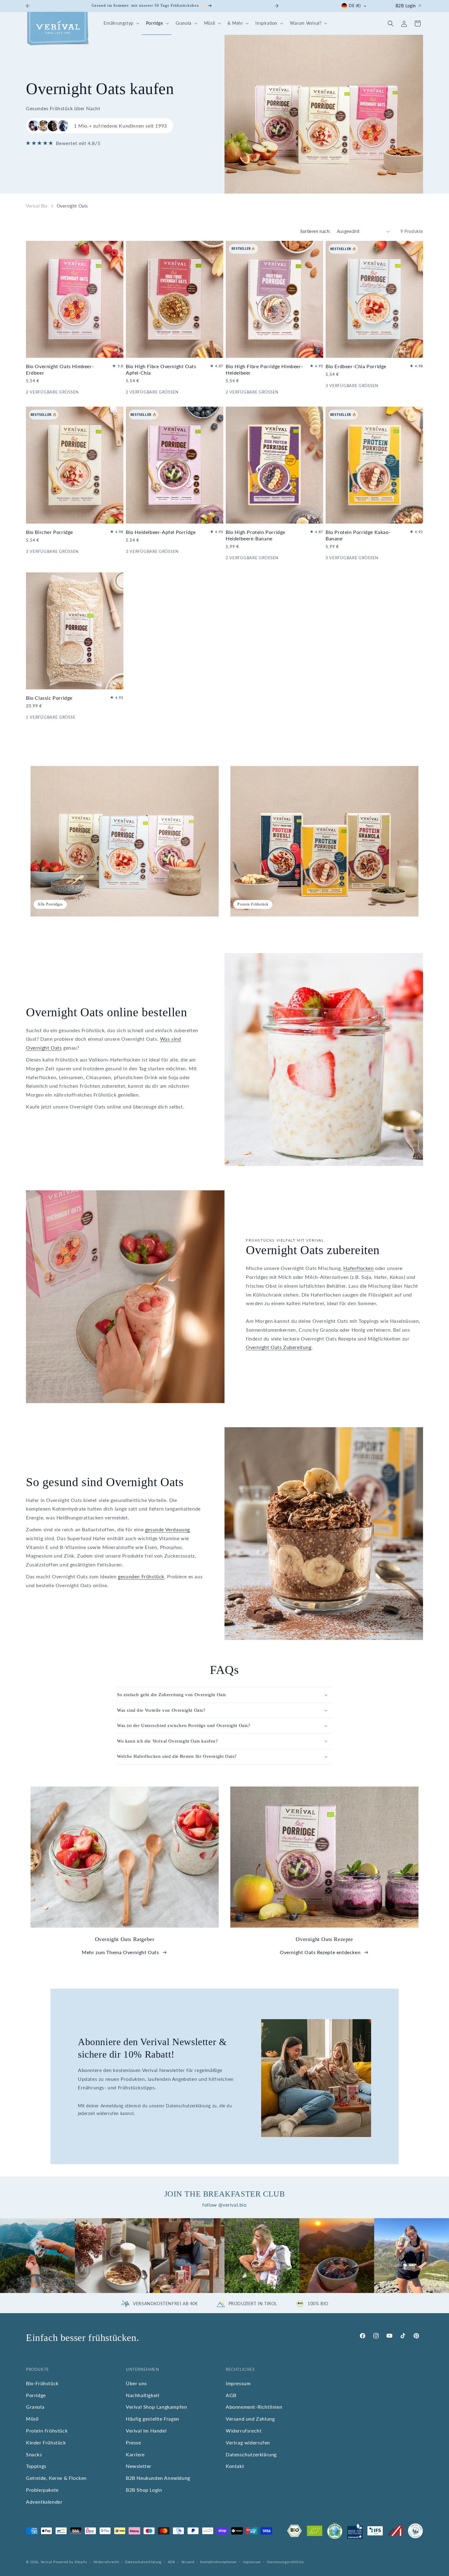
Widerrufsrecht (244, 2431)
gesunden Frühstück (141, 1576)
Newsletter (139, 2466)
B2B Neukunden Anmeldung (158, 2478)
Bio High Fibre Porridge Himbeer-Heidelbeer (264, 369)
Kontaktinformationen (218, 2561)
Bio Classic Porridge (49, 698)
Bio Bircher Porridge (49, 532)
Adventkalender (44, 2502)
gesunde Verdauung (168, 1529)
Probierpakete (42, 2490)
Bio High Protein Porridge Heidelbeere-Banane (256, 535)
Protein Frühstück (47, 2431)
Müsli (32, 2419)
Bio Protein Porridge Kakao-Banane (358, 535)
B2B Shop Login (144, 2490)
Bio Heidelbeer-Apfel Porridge (161, 532)
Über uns (136, 2383)
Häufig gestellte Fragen (153, 2419)
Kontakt (235, 2466)
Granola (35, 2407)
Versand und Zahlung (250, 2419)
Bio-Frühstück (42, 2383)
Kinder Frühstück (46, 2442)
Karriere (135, 2454)
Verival (46, 2562)
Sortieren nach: (316, 231)
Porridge (36, 2395)
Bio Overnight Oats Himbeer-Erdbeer (60, 369)
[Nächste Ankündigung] (276, 6)
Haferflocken (358, 1268)
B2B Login (406, 6)
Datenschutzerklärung (251, 2454)
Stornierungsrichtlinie (285, 2561)
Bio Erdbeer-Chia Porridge (356, 366)
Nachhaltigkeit (143, 2395)
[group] (37, 2256)
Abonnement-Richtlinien (254, 2407)
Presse (133, 2442)
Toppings (36, 2466)
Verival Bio (37, 206)
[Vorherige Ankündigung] (28, 6)
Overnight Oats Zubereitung (279, 1347)
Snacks (34, 2454)
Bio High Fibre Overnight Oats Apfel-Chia (161, 369)
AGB (231, 2395)
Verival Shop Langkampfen (156, 2407)
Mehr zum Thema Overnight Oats (120, 1952)
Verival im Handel (146, 2431)
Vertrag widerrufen (248, 2442)
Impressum (238, 2383)
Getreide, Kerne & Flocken (56, 2478)
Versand (188, 2561)
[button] (120, 23)
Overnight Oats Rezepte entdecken (320, 1952)
